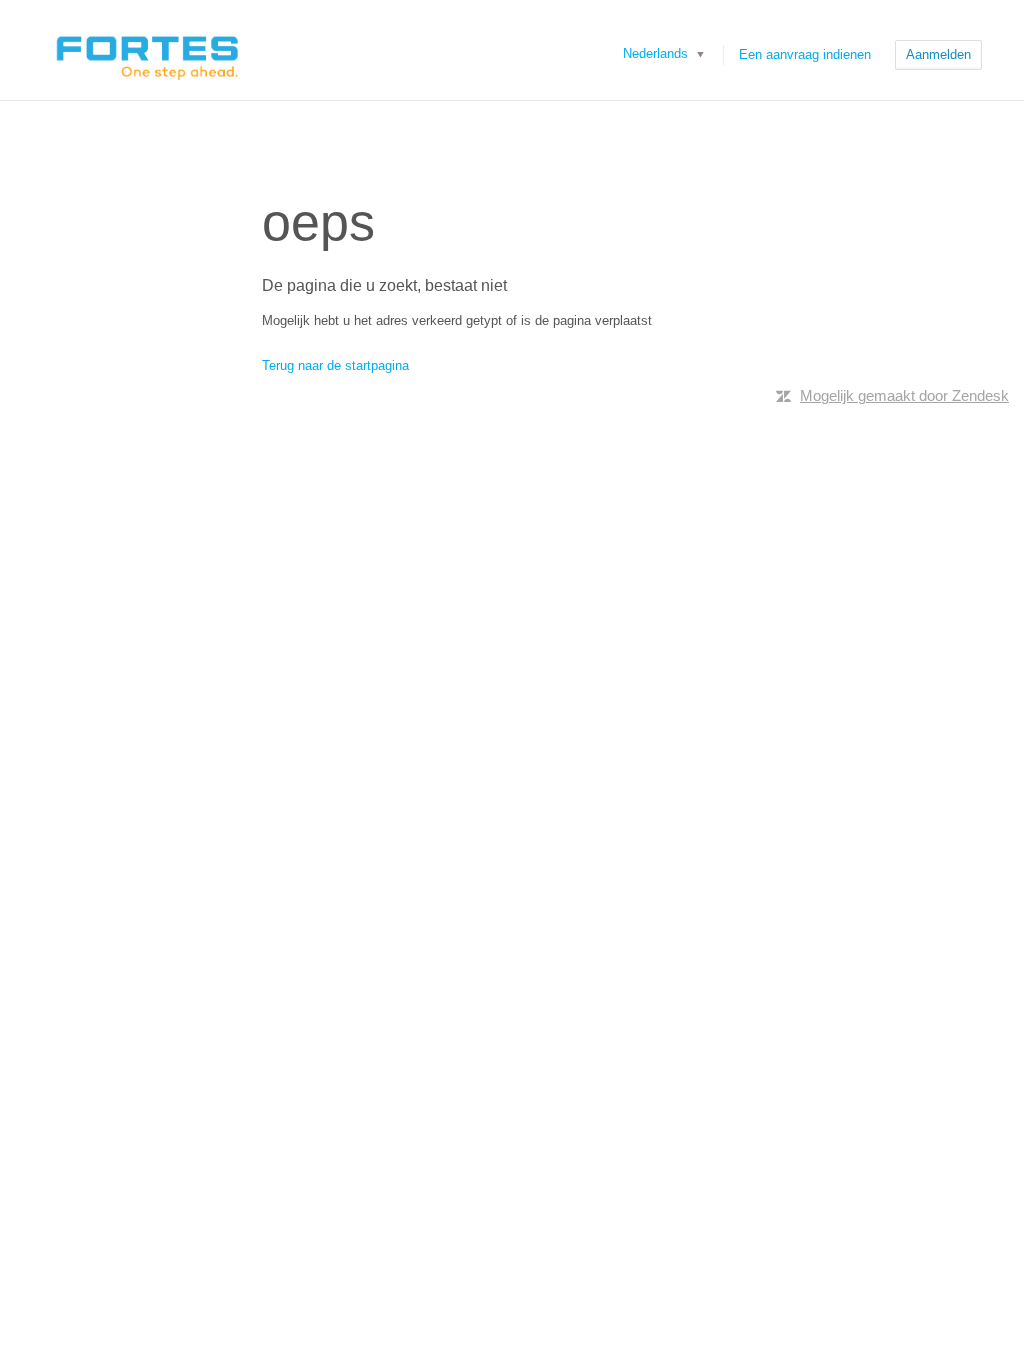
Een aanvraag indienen (805, 54)
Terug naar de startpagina (335, 365)
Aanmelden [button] (938, 54)
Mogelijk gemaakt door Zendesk (904, 395)
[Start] (146, 50)
